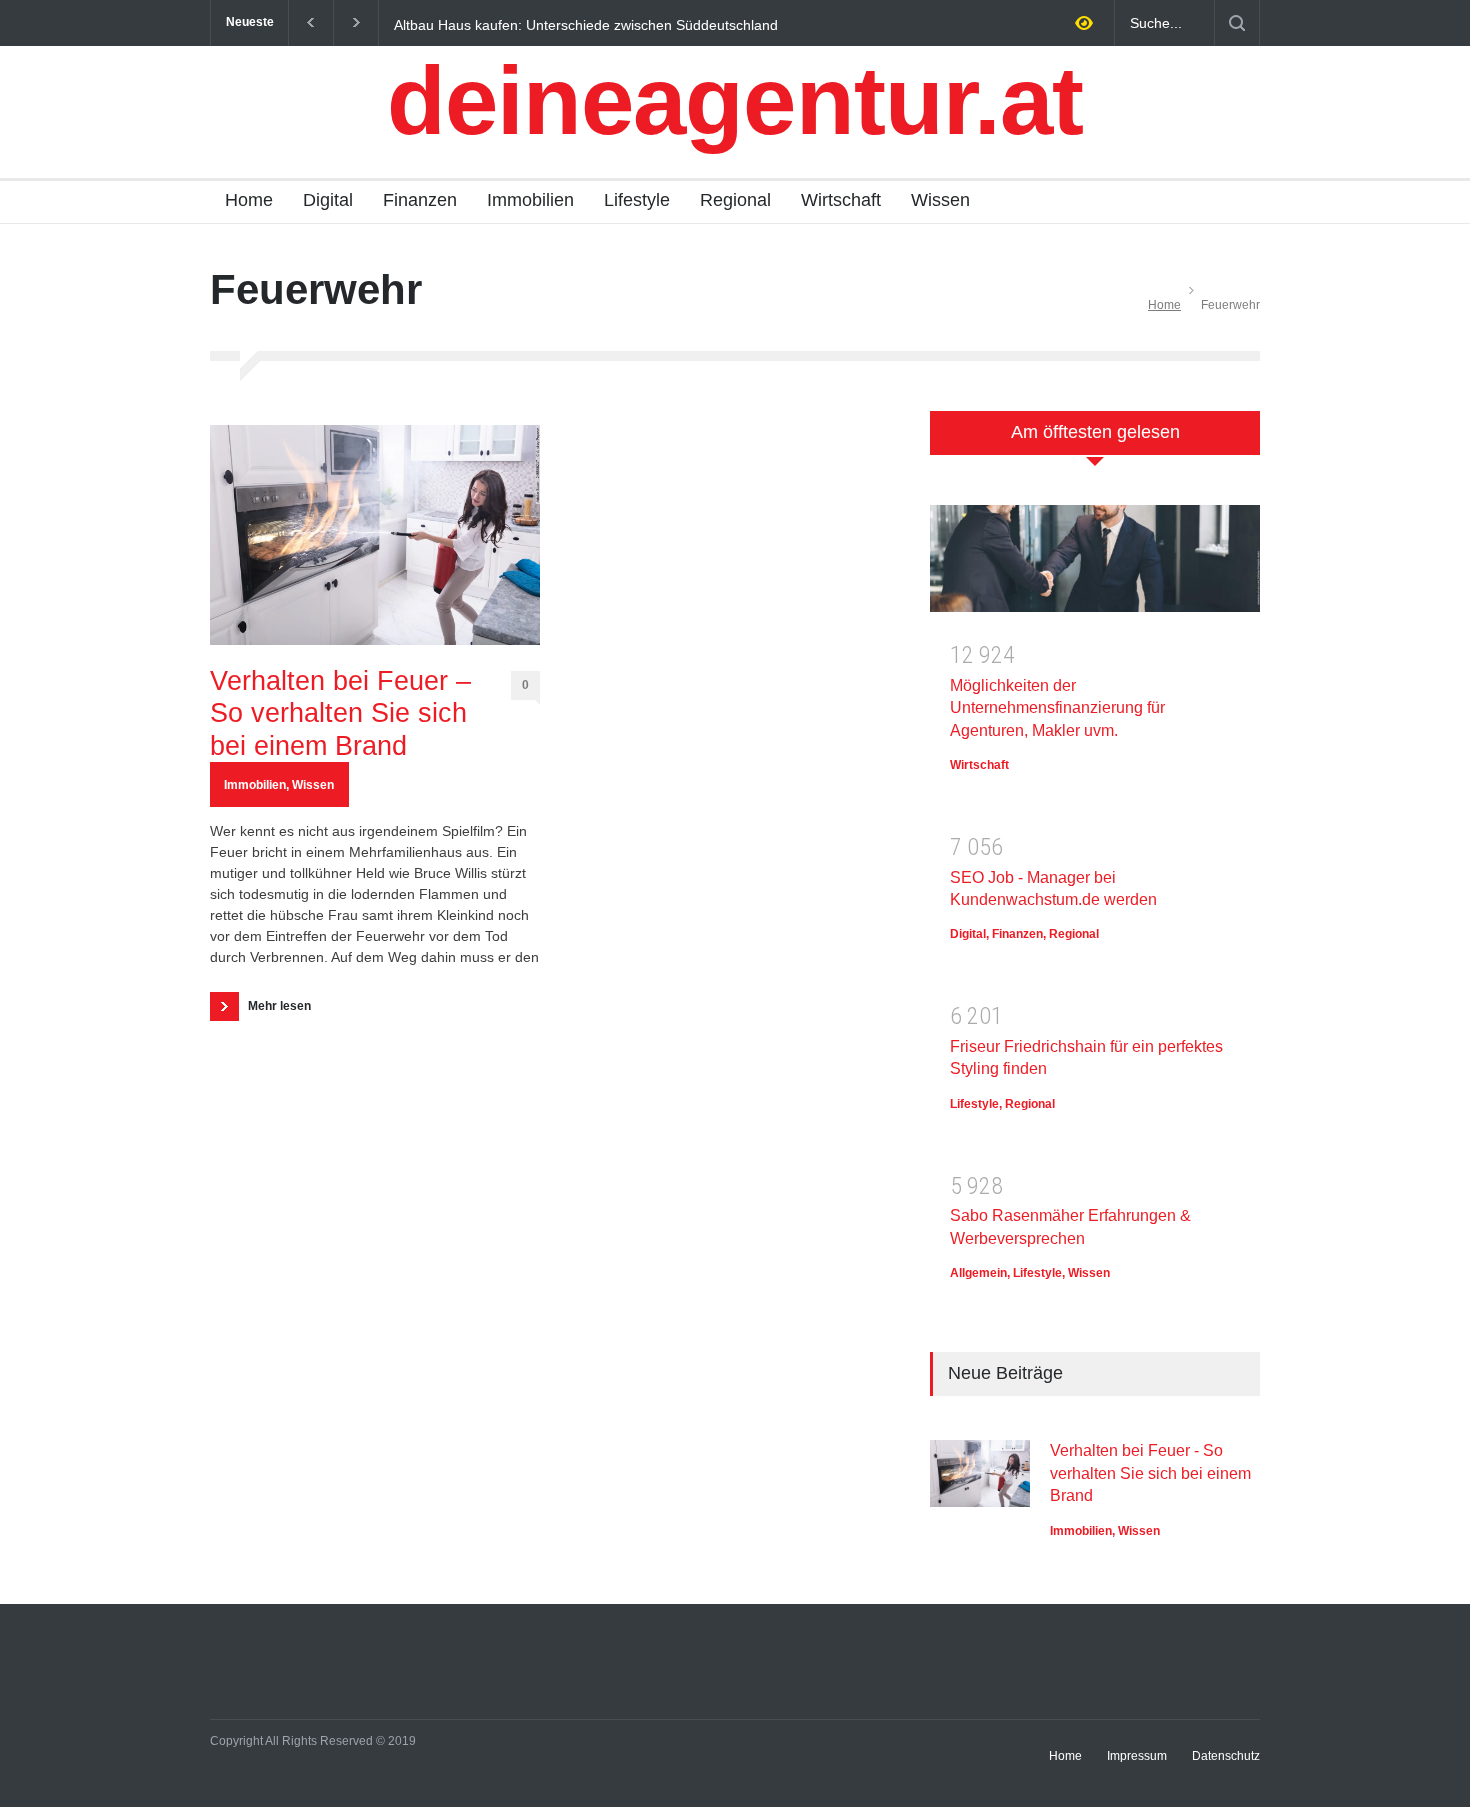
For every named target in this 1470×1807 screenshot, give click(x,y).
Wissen (940, 200)
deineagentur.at (735, 100)
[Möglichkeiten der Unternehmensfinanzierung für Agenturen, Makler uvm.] (1095, 565)
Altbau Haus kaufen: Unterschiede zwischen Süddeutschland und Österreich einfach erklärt (586, 24)
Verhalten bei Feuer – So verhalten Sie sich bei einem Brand (340, 713)
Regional (735, 200)
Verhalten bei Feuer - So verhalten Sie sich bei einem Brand (1150, 1473)
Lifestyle (637, 200)
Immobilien (530, 200)
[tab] (1095, 443)
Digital (328, 200)
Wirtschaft (841, 200)
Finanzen (420, 200)
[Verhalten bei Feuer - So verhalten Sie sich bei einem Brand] (980, 1473)
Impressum (1137, 1756)
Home (249, 200)
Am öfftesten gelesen (1095, 432)
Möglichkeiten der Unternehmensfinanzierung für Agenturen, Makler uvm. (1057, 708)
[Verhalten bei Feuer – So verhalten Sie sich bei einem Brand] (375, 535)
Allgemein (978, 1273)
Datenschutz (1226, 1756)
